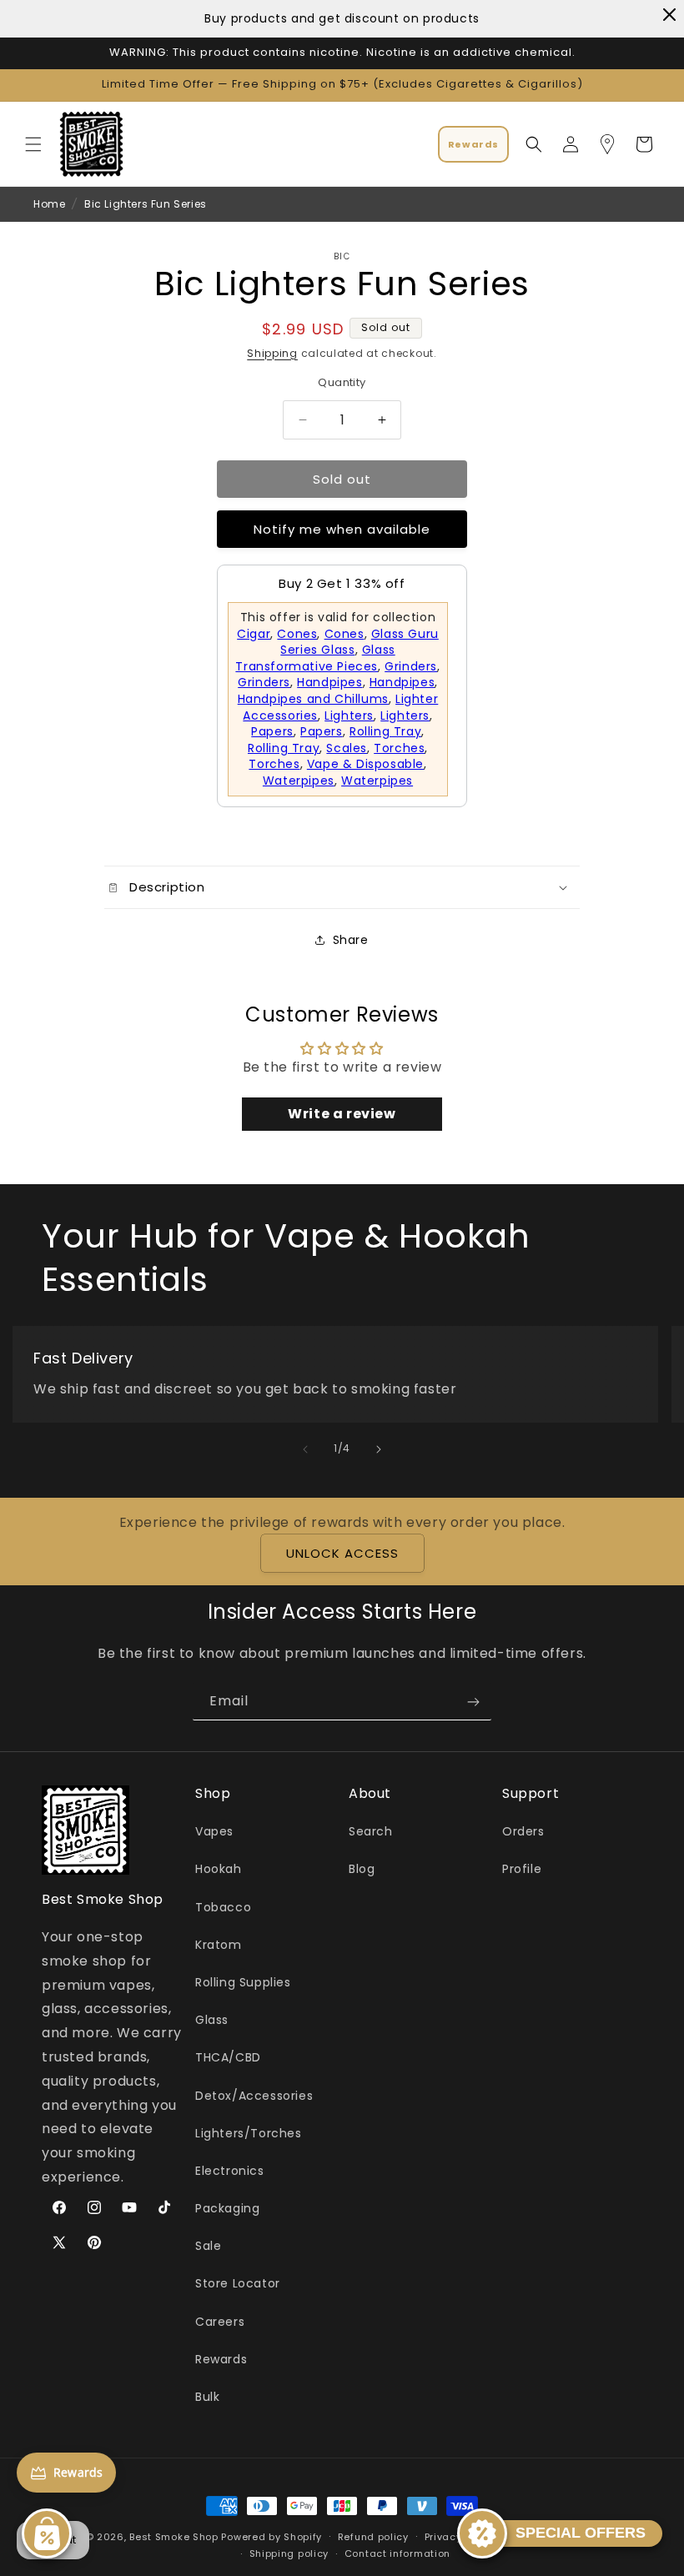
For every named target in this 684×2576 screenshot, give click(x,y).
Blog (362, 1869)
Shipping (272, 353)
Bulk (207, 2397)
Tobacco (223, 1907)
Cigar (254, 634)
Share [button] (351, 940)
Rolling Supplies (243, 1982)
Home (49, 204)
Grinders (411, 666)
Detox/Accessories (254, 2096)
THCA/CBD (228, 2057)
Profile (522, 1869)
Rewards (221, 2359)
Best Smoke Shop (174, 2537)
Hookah (219, 1869)
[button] (33, 144)
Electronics (230, 2171)
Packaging (227, 2208)
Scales (347, 748)
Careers (220, 2322)
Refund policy (373, 2537)
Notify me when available (342, 529)
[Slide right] (379, 1449)
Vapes (214, 1831)
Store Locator (238, 2283)
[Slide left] (305, 1449)
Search (371, 1831)
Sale (208, 2246)
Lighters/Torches (249, 2133)
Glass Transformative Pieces (315, 658)
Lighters (349, 716)
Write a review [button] (342, 1114)
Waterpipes (299, 781)
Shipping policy (289, 2553)
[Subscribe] (473, 1702)
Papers (272, 731)
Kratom (219, 1945)
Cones (297, 634)
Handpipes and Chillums (313, 699)
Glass (212, 2020)
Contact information (397, 2553)
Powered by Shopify (272, 2537)
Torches (399, 748)
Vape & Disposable (365, 764)
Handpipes (329, 682)
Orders (523, 1831)
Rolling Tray (385, 731)
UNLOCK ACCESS (342, 1553)
